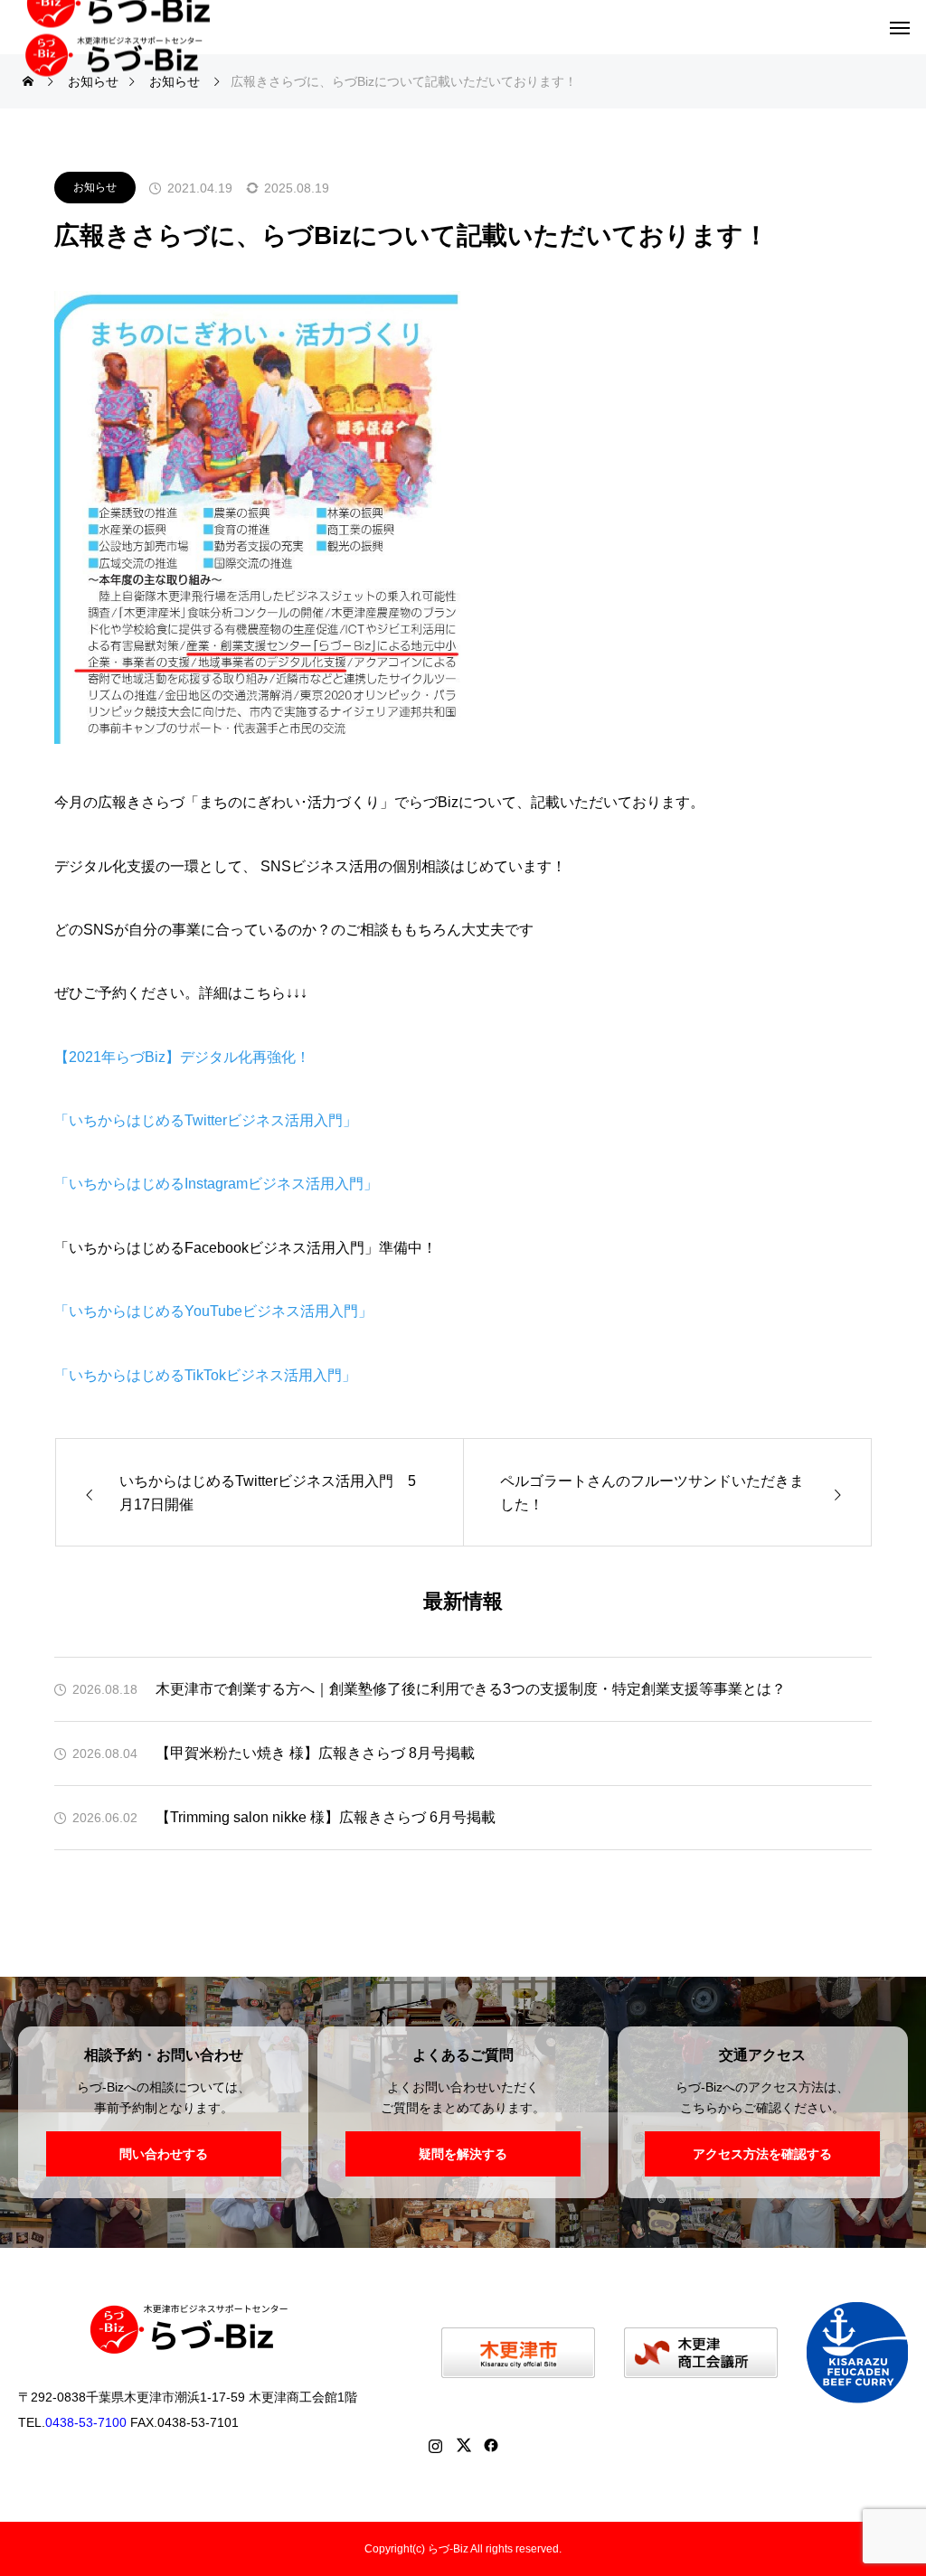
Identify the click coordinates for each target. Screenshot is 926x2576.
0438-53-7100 (86, 2422)
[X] (463, 2445)
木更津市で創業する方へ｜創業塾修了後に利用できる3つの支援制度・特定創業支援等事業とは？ (471, 1689)
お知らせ (95, 187)
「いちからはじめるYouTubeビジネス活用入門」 (213, 1311)
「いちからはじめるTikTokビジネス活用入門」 (205, 1375)
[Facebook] (491, 2445)
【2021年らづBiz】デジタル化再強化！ (182, 1057)
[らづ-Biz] (124, 48)
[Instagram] (435, 2445)
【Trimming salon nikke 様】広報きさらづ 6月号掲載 (326, 1817)
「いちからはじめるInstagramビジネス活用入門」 (216, 1184)
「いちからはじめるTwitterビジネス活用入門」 (206, 1120)
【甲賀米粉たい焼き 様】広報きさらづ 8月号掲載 (315, 1753)
